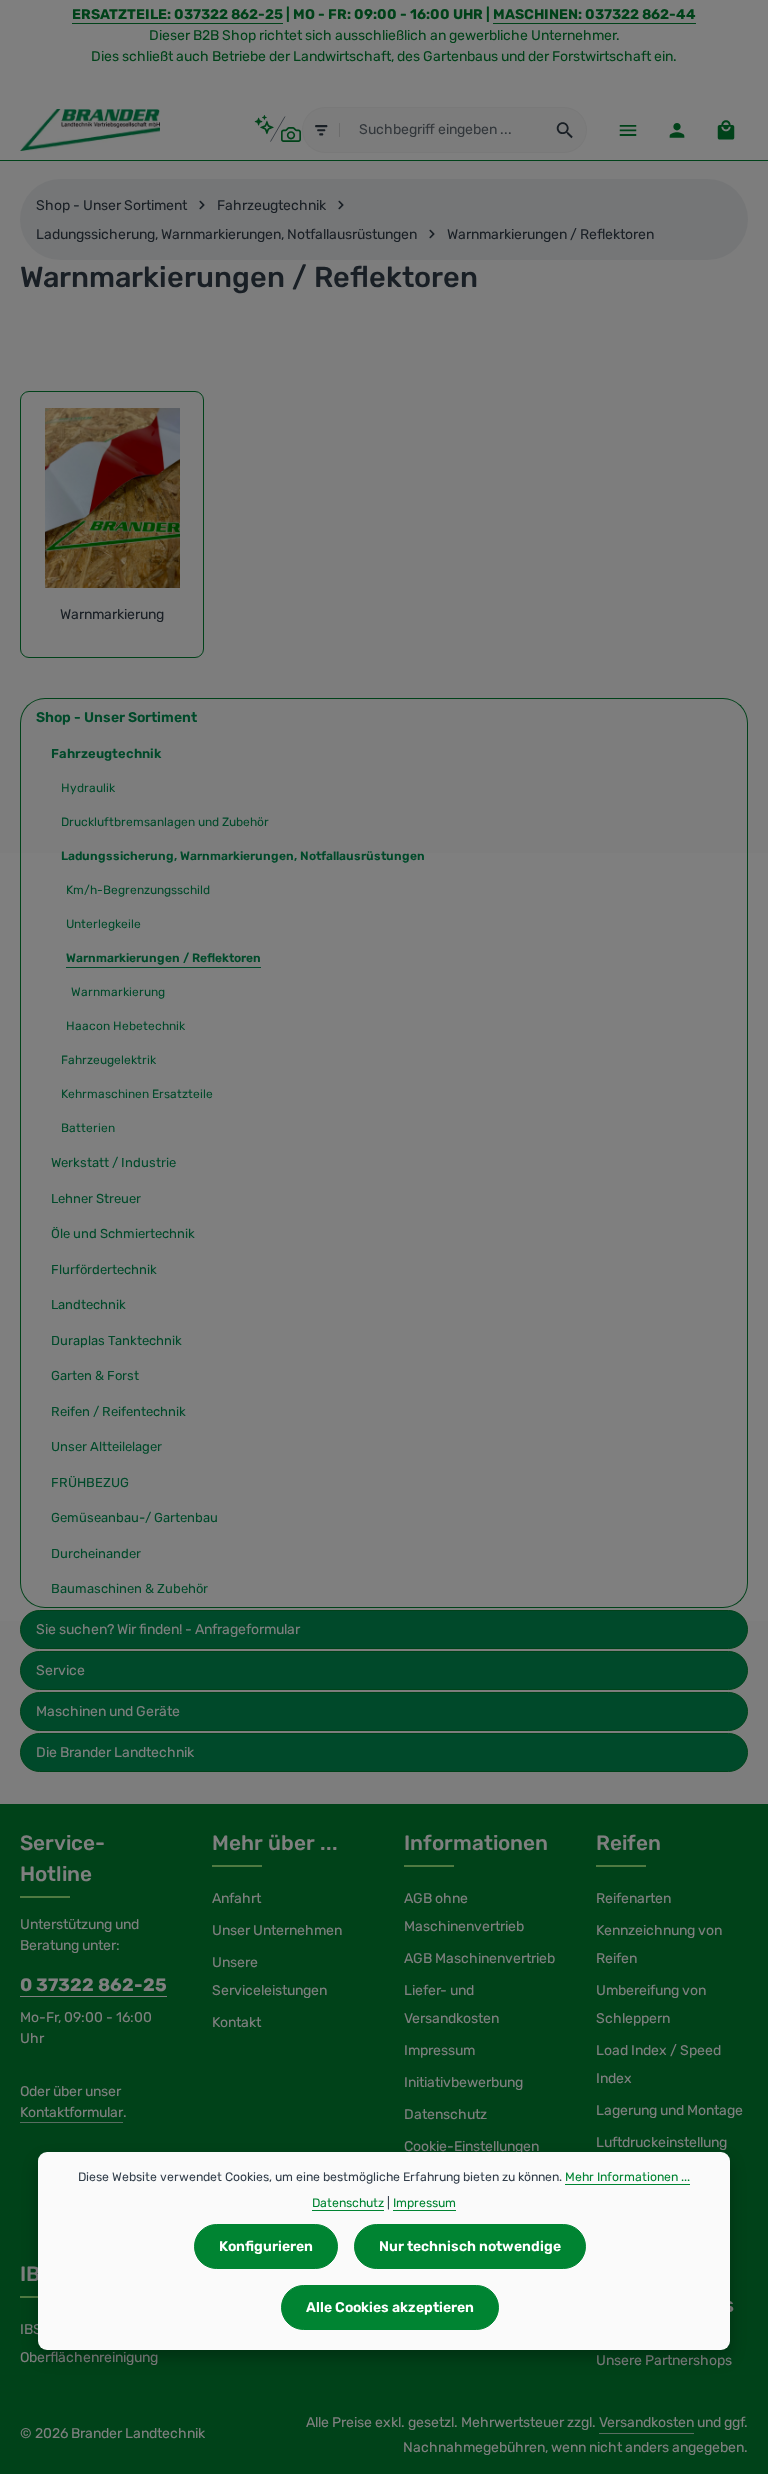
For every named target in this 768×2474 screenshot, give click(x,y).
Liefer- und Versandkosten (451, 2004)
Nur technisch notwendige (470, 2246)
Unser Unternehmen (277, 1930)
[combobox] (442, 130)
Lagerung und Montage (669, 2110)
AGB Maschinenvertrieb (479, 1958)
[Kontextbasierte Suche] (277, 129)
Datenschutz (445, 2114)
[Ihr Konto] (676, 129)
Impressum (439, 2050)
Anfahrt (236, 1898)
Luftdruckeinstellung (661, 2142)
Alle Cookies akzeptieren (390, 2307)
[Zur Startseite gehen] (90, 130)
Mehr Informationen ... (627, 2177)
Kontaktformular (71, 2112)
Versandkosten (646, 2422)
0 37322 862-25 (93, 1985)
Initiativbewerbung (463, 2082)
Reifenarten (633, 1898)
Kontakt (236, 2022)
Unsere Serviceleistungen (269, 1976)
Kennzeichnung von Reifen (659, 1944)
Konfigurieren (266, 2246)
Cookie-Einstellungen (471, 2146)
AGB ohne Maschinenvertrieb (464, 1912)
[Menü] (627, 129)
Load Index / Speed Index (658, 2064)
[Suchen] (565, 130)
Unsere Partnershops (664, 2360)
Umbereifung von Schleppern (651, 2004)
